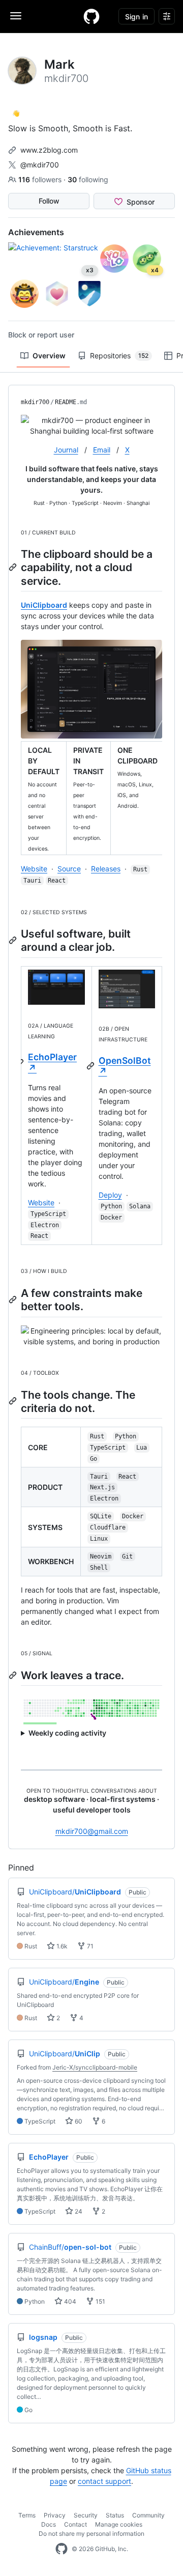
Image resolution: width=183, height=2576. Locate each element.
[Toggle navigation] (16, 16)
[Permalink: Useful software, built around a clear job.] (14, 940)
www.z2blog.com (49, 150)
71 (89, 1946)
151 (100, 2301)
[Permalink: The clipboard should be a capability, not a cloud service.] (14, 567)
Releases (106, 869)
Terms (27, 2515)
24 (78, 2211)
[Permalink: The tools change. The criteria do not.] (14, 1401)
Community (148, 2515)
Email (102, 450)
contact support (104, 2481)
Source (69, 869)
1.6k (61, 1946)
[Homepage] (91, 16)
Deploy (110, 1195)
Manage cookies (119, 2524)
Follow (49, 201)
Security (86, 2515)
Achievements (36, 232)
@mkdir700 (40, 165)
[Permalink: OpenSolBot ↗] (91, 1066)
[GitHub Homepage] (62, 2549)
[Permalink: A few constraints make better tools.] (14, 1299)
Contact (75, 2524)
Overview (49, 356)
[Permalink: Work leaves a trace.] (14, 1675)
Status (115, 2515)
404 (69, 2301)
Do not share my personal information (91, 2533)
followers (41, 179)
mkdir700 (35, 402)
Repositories (119, 356)
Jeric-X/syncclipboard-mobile (95, 2067)
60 (78, 2121)
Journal (66, 450)
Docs (49, 2524)
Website (34, 869)
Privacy (55, 2515)
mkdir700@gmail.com (92, 1831)
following (88, 179)
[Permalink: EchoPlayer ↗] (21, 1063)
